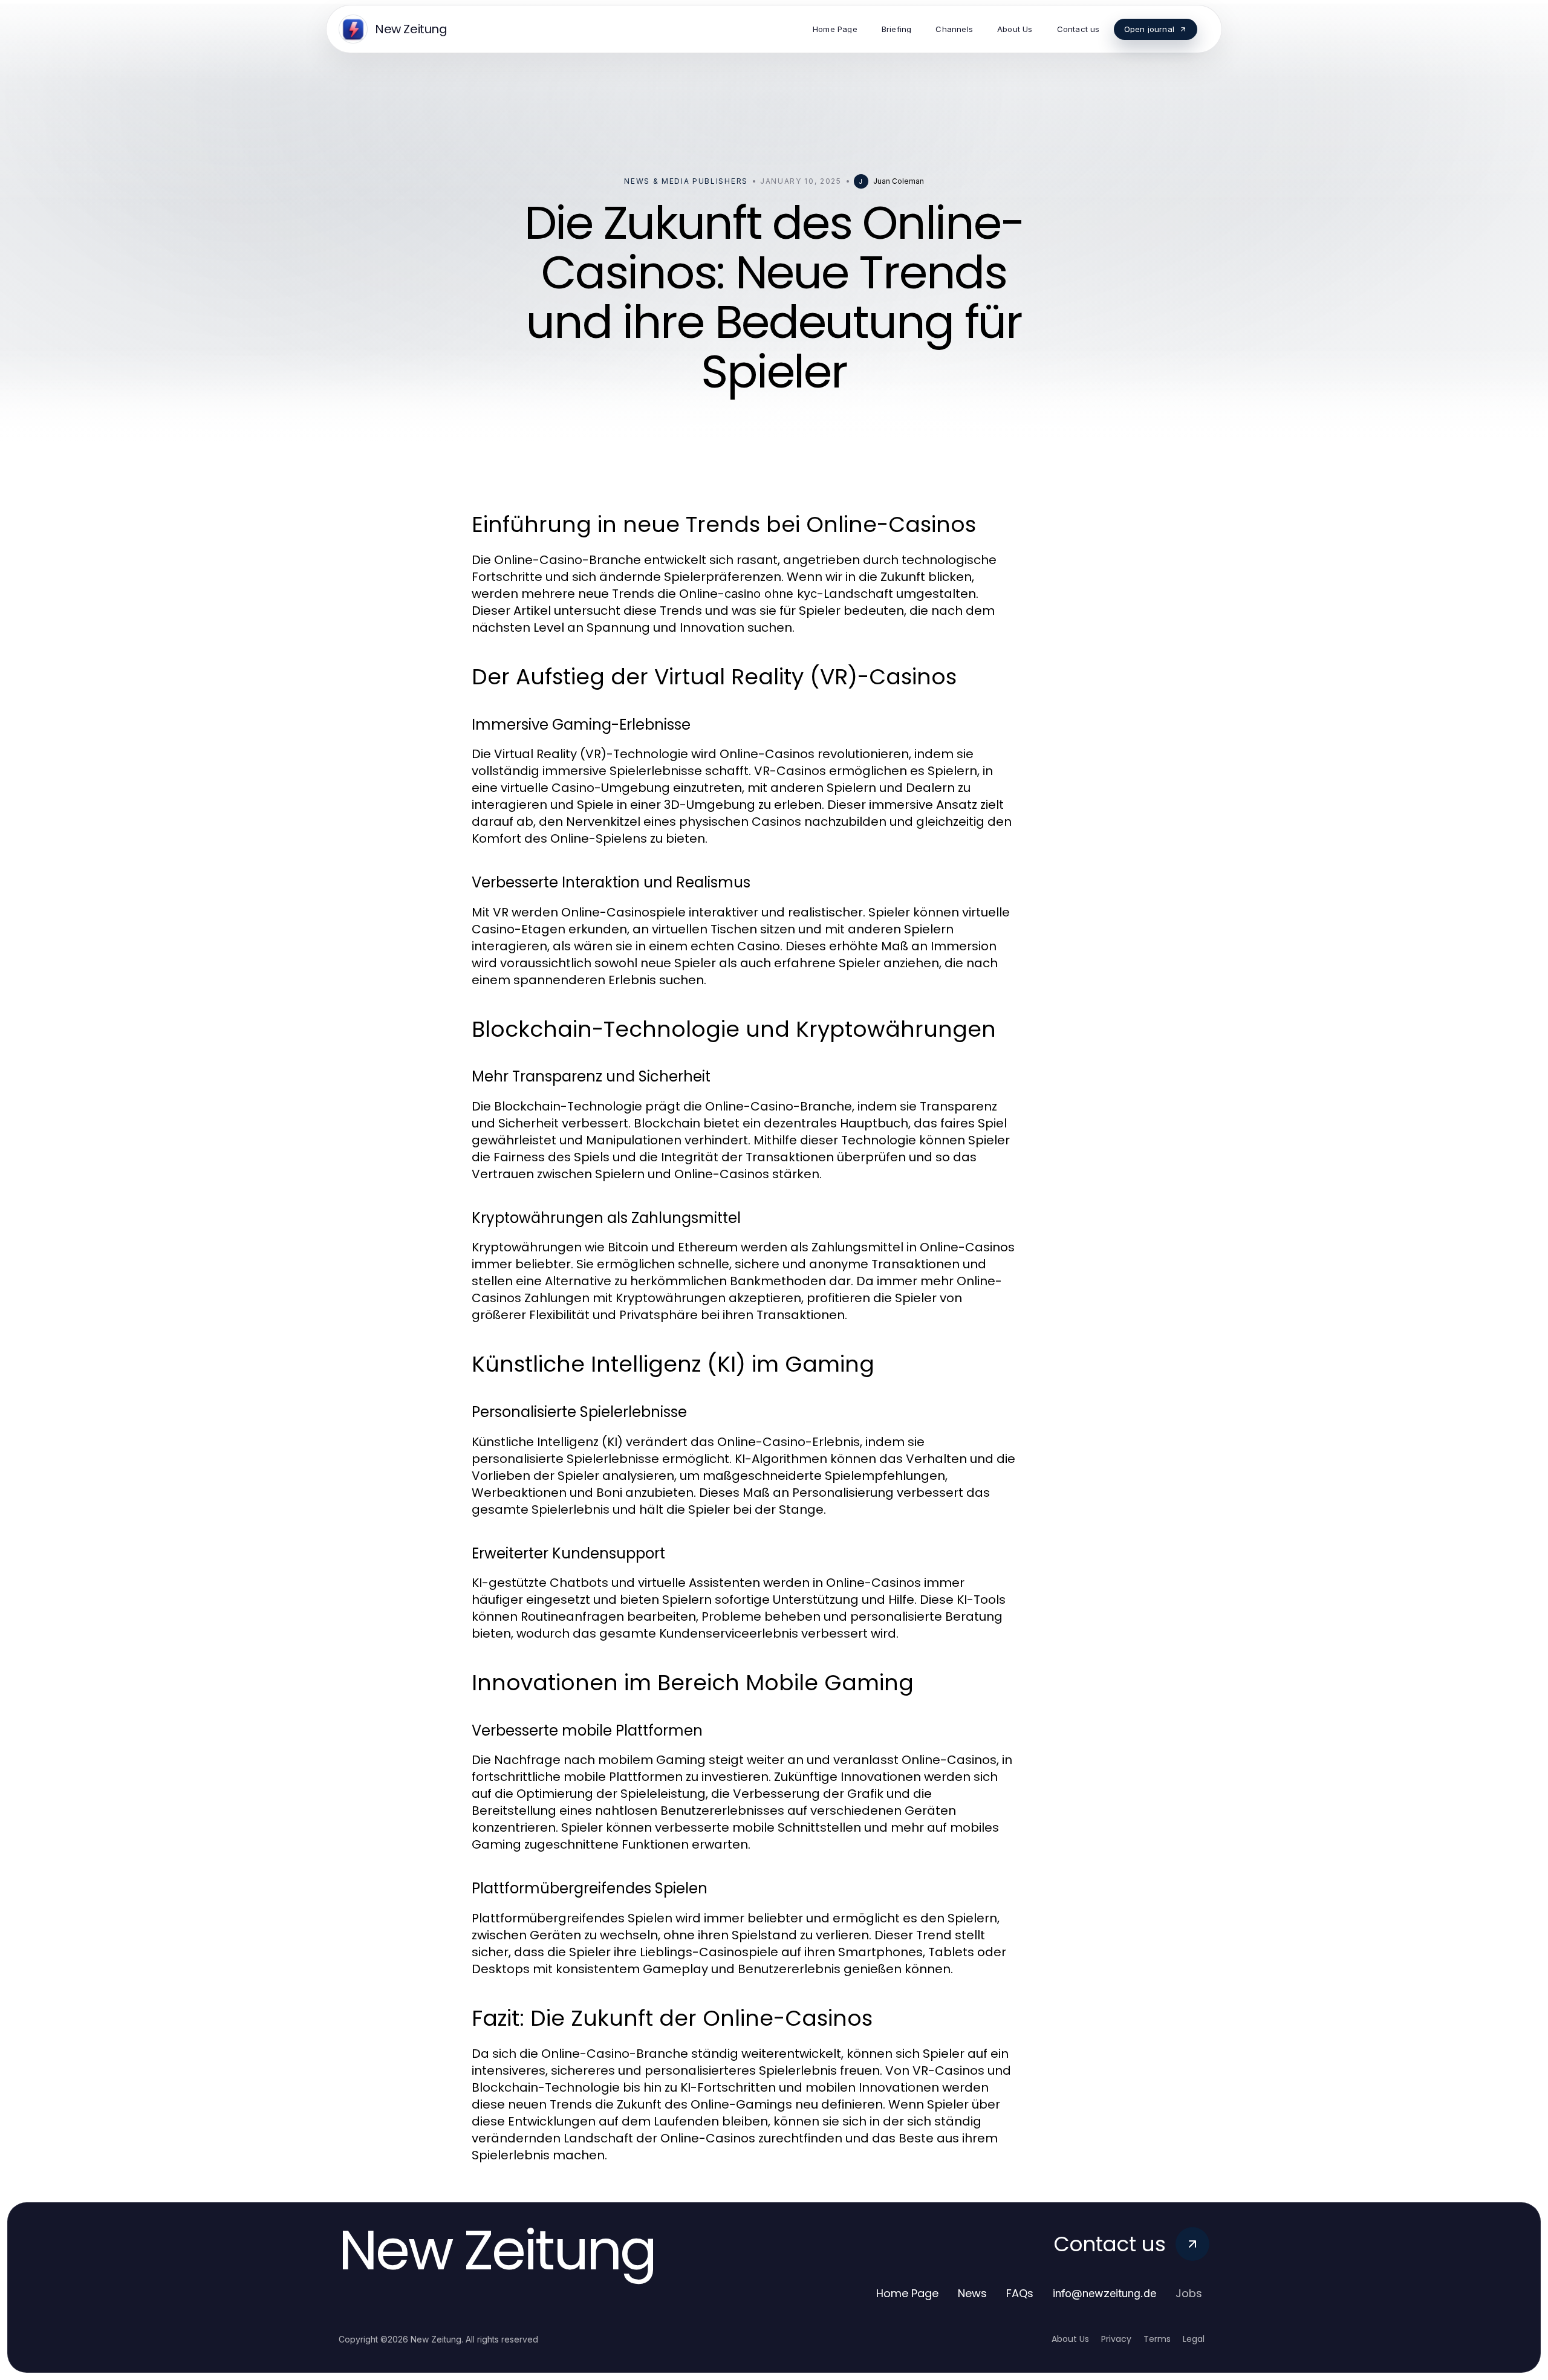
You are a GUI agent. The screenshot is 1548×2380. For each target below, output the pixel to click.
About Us (1070, 2339)
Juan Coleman (899, 181)
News (972, 2293)
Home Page (907, 2293)
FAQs (1020, 2293)
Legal (1194, 2339)
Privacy (1116, 2339)
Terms (1157, 2339)
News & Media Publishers (686, 181)
